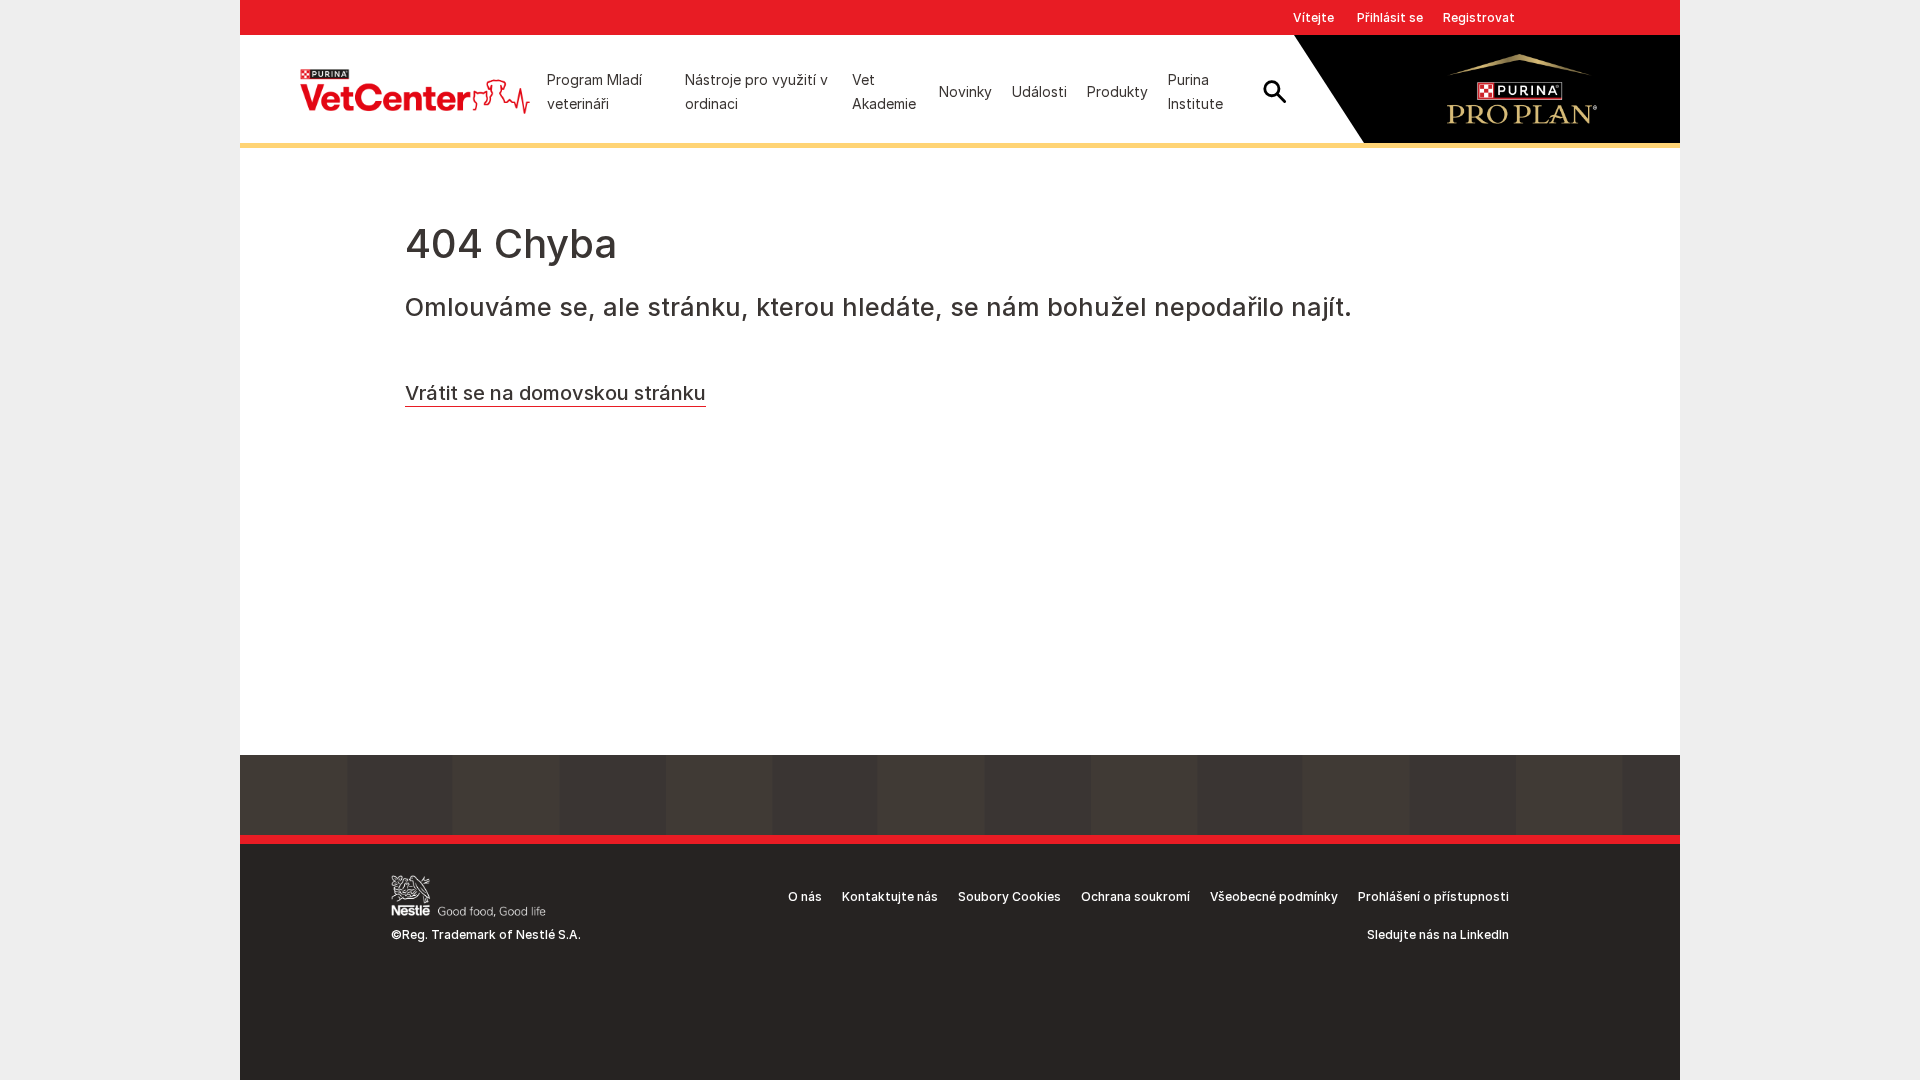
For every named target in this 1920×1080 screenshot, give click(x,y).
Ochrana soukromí (1135, 896)
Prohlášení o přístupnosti (1433, 896)
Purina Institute (1195, 91)
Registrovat (1479, 17)
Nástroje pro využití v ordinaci (756, 91)
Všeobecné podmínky (1274, 896)
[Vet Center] (415, 91)
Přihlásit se (1390, 17)
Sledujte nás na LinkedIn (1438, 934)
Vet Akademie (884, 91)
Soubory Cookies (1009, 896)
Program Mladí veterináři (594, 91)
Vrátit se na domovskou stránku (555, 393)
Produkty (1117, 91)
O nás (805, 896)
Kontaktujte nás (890, 896)
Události (1039, 91)
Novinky (965, 91)
